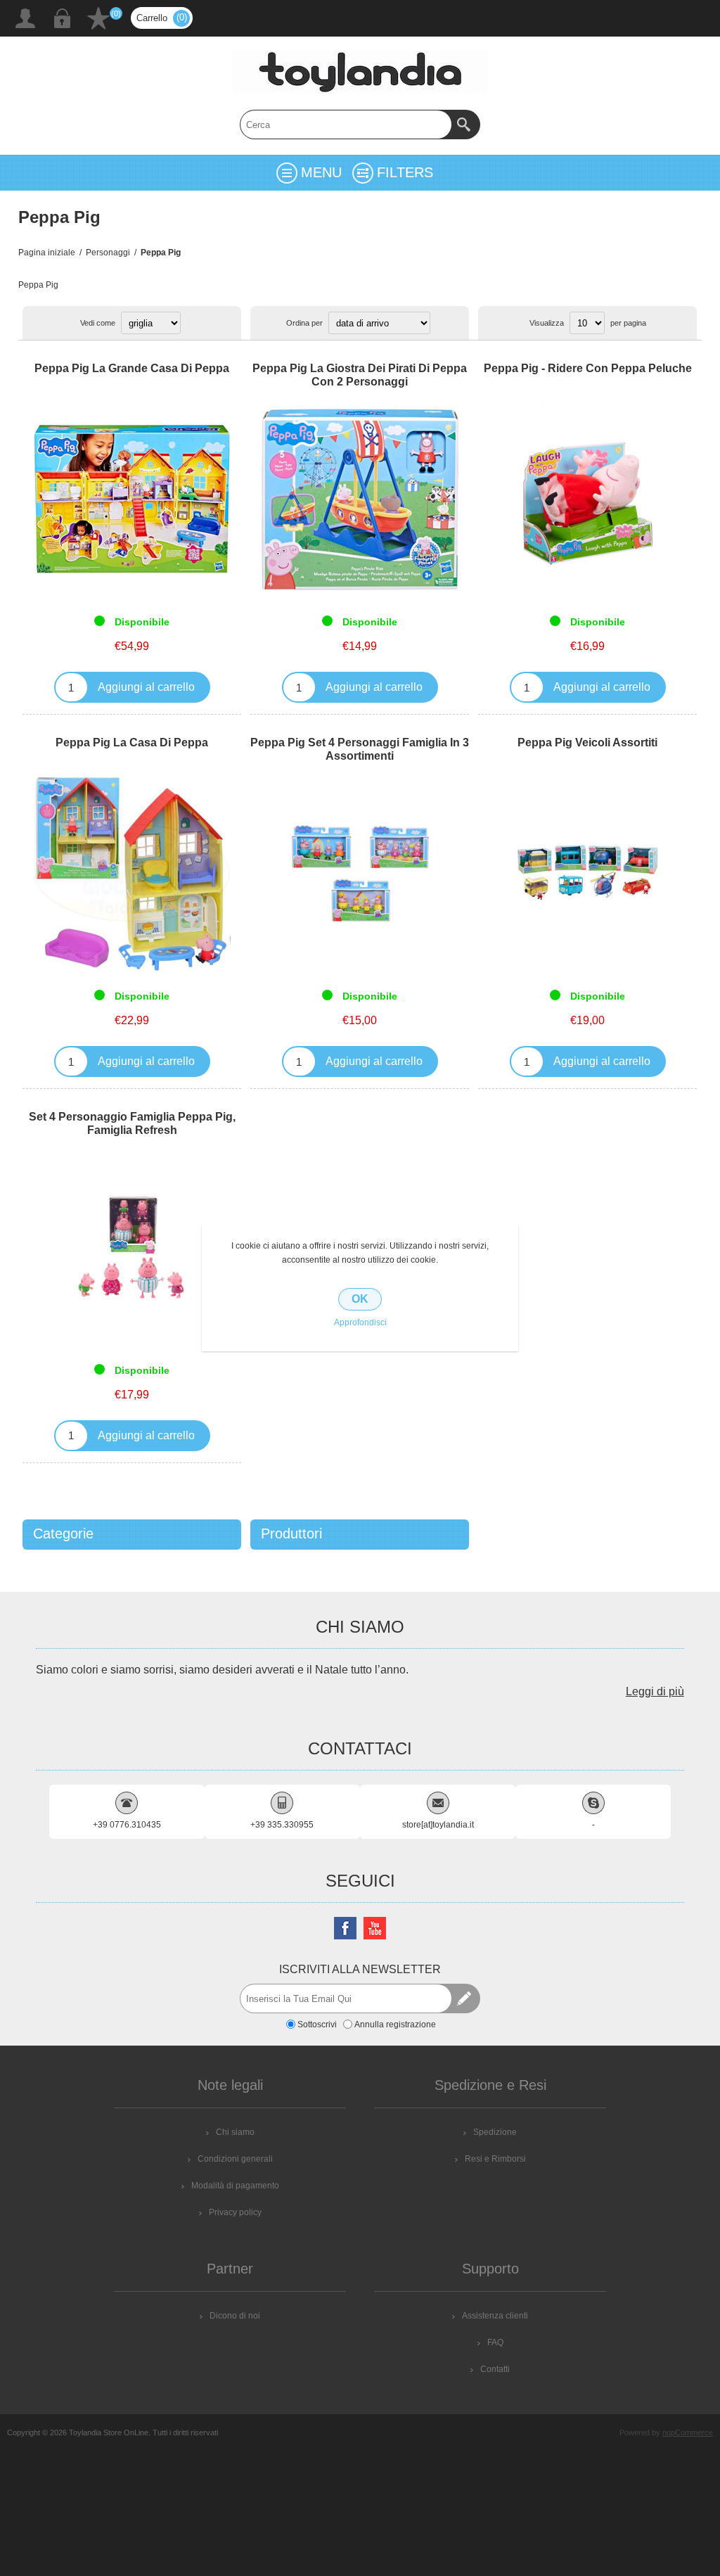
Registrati (25, 18)
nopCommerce (688, 2432)
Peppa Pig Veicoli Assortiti (587, 742)
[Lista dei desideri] (98, 18)
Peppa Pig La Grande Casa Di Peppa (132, 368)
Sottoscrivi (317, 2024)
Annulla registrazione (395, 2024)
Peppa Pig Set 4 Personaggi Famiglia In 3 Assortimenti (360, 749)
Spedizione (495, 2132)
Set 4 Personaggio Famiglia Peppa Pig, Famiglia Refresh (132, 1123)
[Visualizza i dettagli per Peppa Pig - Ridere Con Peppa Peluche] (587, 499)
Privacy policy (235, 2212)
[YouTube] (375, 1928)
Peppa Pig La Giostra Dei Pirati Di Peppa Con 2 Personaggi (360, 375)
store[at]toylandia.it (438, 1825)
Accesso (62, 18)
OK (360, 1299)
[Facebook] (345, 1928)
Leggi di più (655, 1691)
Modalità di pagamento (235, 2186)
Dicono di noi (235, 2316)
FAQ (495, 2342)
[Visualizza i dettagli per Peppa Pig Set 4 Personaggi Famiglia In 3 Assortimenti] (360, 873)
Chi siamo (235, 2132)
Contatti (495, 2369)
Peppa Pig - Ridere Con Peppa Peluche (588, 368)
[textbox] (346, 125)
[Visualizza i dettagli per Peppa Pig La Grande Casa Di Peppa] (132, 499)
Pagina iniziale (47, 253)
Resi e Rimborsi (495, 2159)
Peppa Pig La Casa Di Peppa (132, 742)
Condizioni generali (235, 2159)
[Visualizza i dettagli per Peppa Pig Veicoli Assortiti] (587, 873)
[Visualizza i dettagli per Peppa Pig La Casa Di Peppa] (132, 873)
